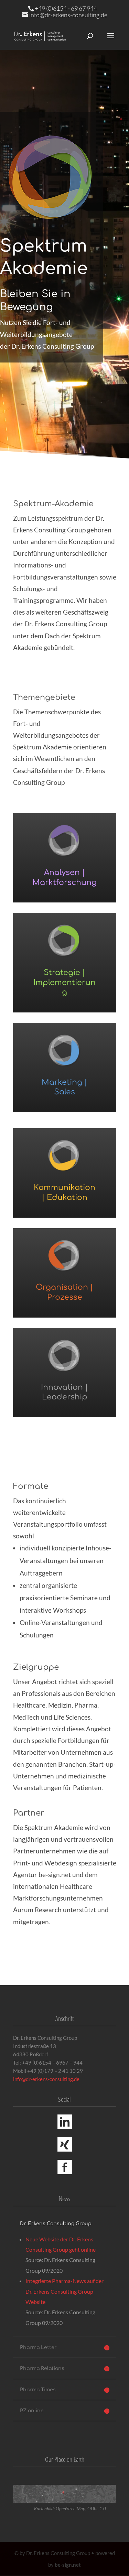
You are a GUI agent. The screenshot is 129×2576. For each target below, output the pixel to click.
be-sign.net (68, 2565)
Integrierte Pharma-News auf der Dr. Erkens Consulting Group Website (64, 2291)
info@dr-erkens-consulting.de (46, 2079)
